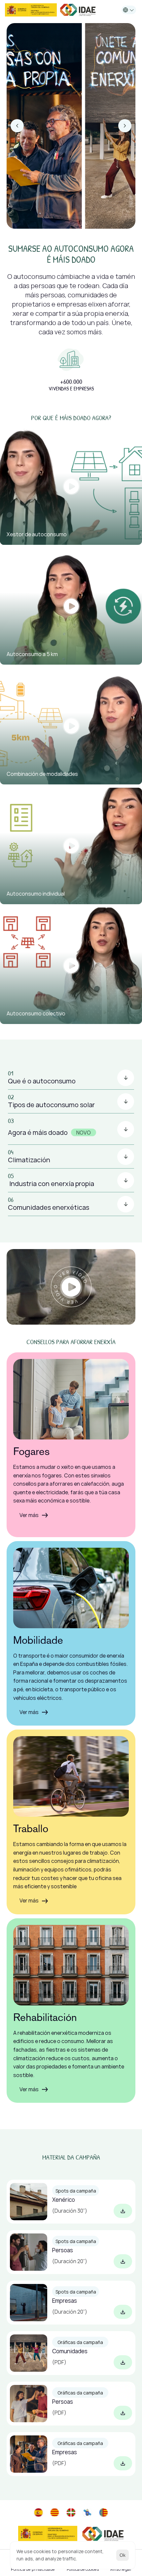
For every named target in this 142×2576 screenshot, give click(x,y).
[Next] (125, 126)
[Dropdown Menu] (129, 10)
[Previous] (17, 126)
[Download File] (123, 2211)
